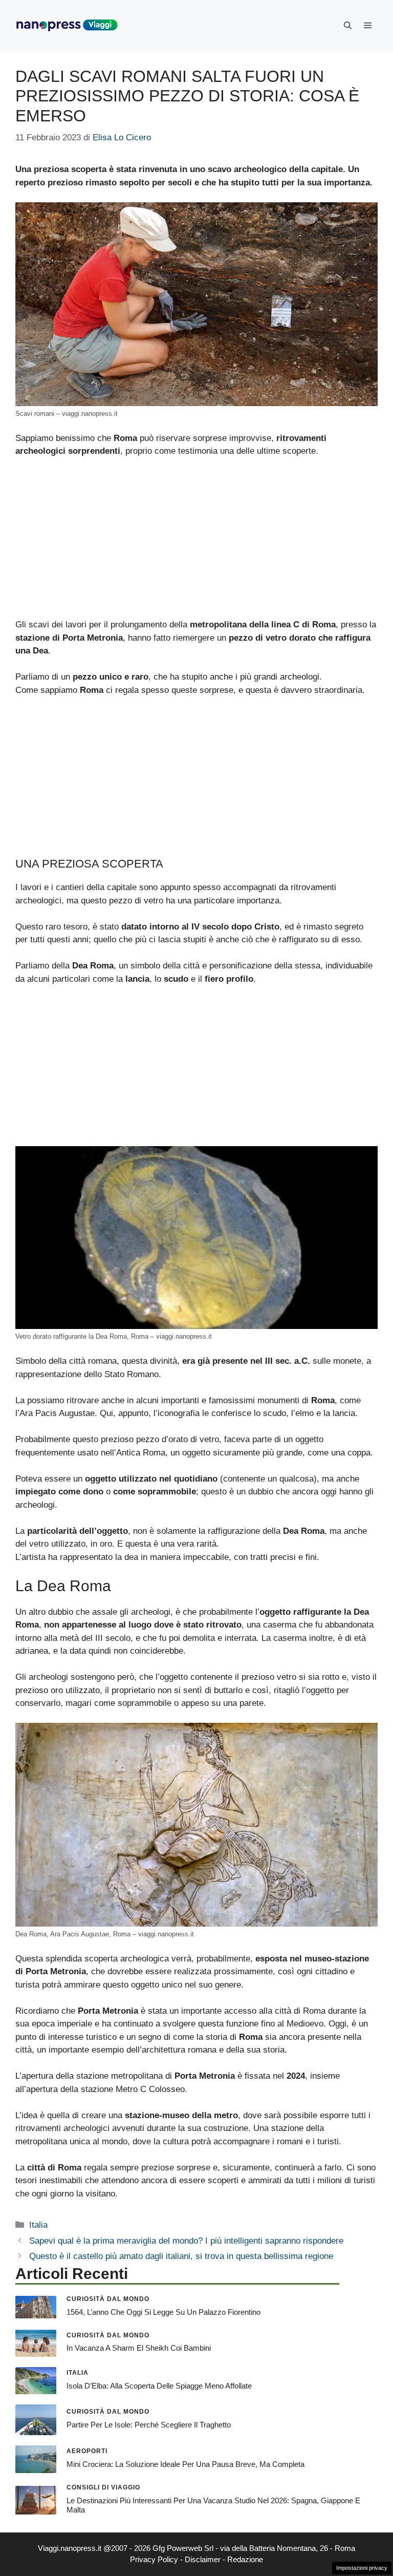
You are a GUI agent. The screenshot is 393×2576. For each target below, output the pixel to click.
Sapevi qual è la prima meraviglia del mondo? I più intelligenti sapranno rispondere (186, 2241)
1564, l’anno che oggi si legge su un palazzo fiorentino (163, 2312)
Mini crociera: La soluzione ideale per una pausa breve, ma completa (185, 2464)
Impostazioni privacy (362, 2568)
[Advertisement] (196, 542)
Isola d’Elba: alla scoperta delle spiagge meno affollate (159, 2386)
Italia (38, 2225)
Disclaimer (203, 2559)
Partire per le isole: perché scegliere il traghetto (149, 2425)
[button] (348, 26)
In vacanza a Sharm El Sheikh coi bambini (139, 2348)
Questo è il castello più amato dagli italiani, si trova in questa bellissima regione (181, 2256)
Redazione (245, 2559)
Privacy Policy (154, 2559)
